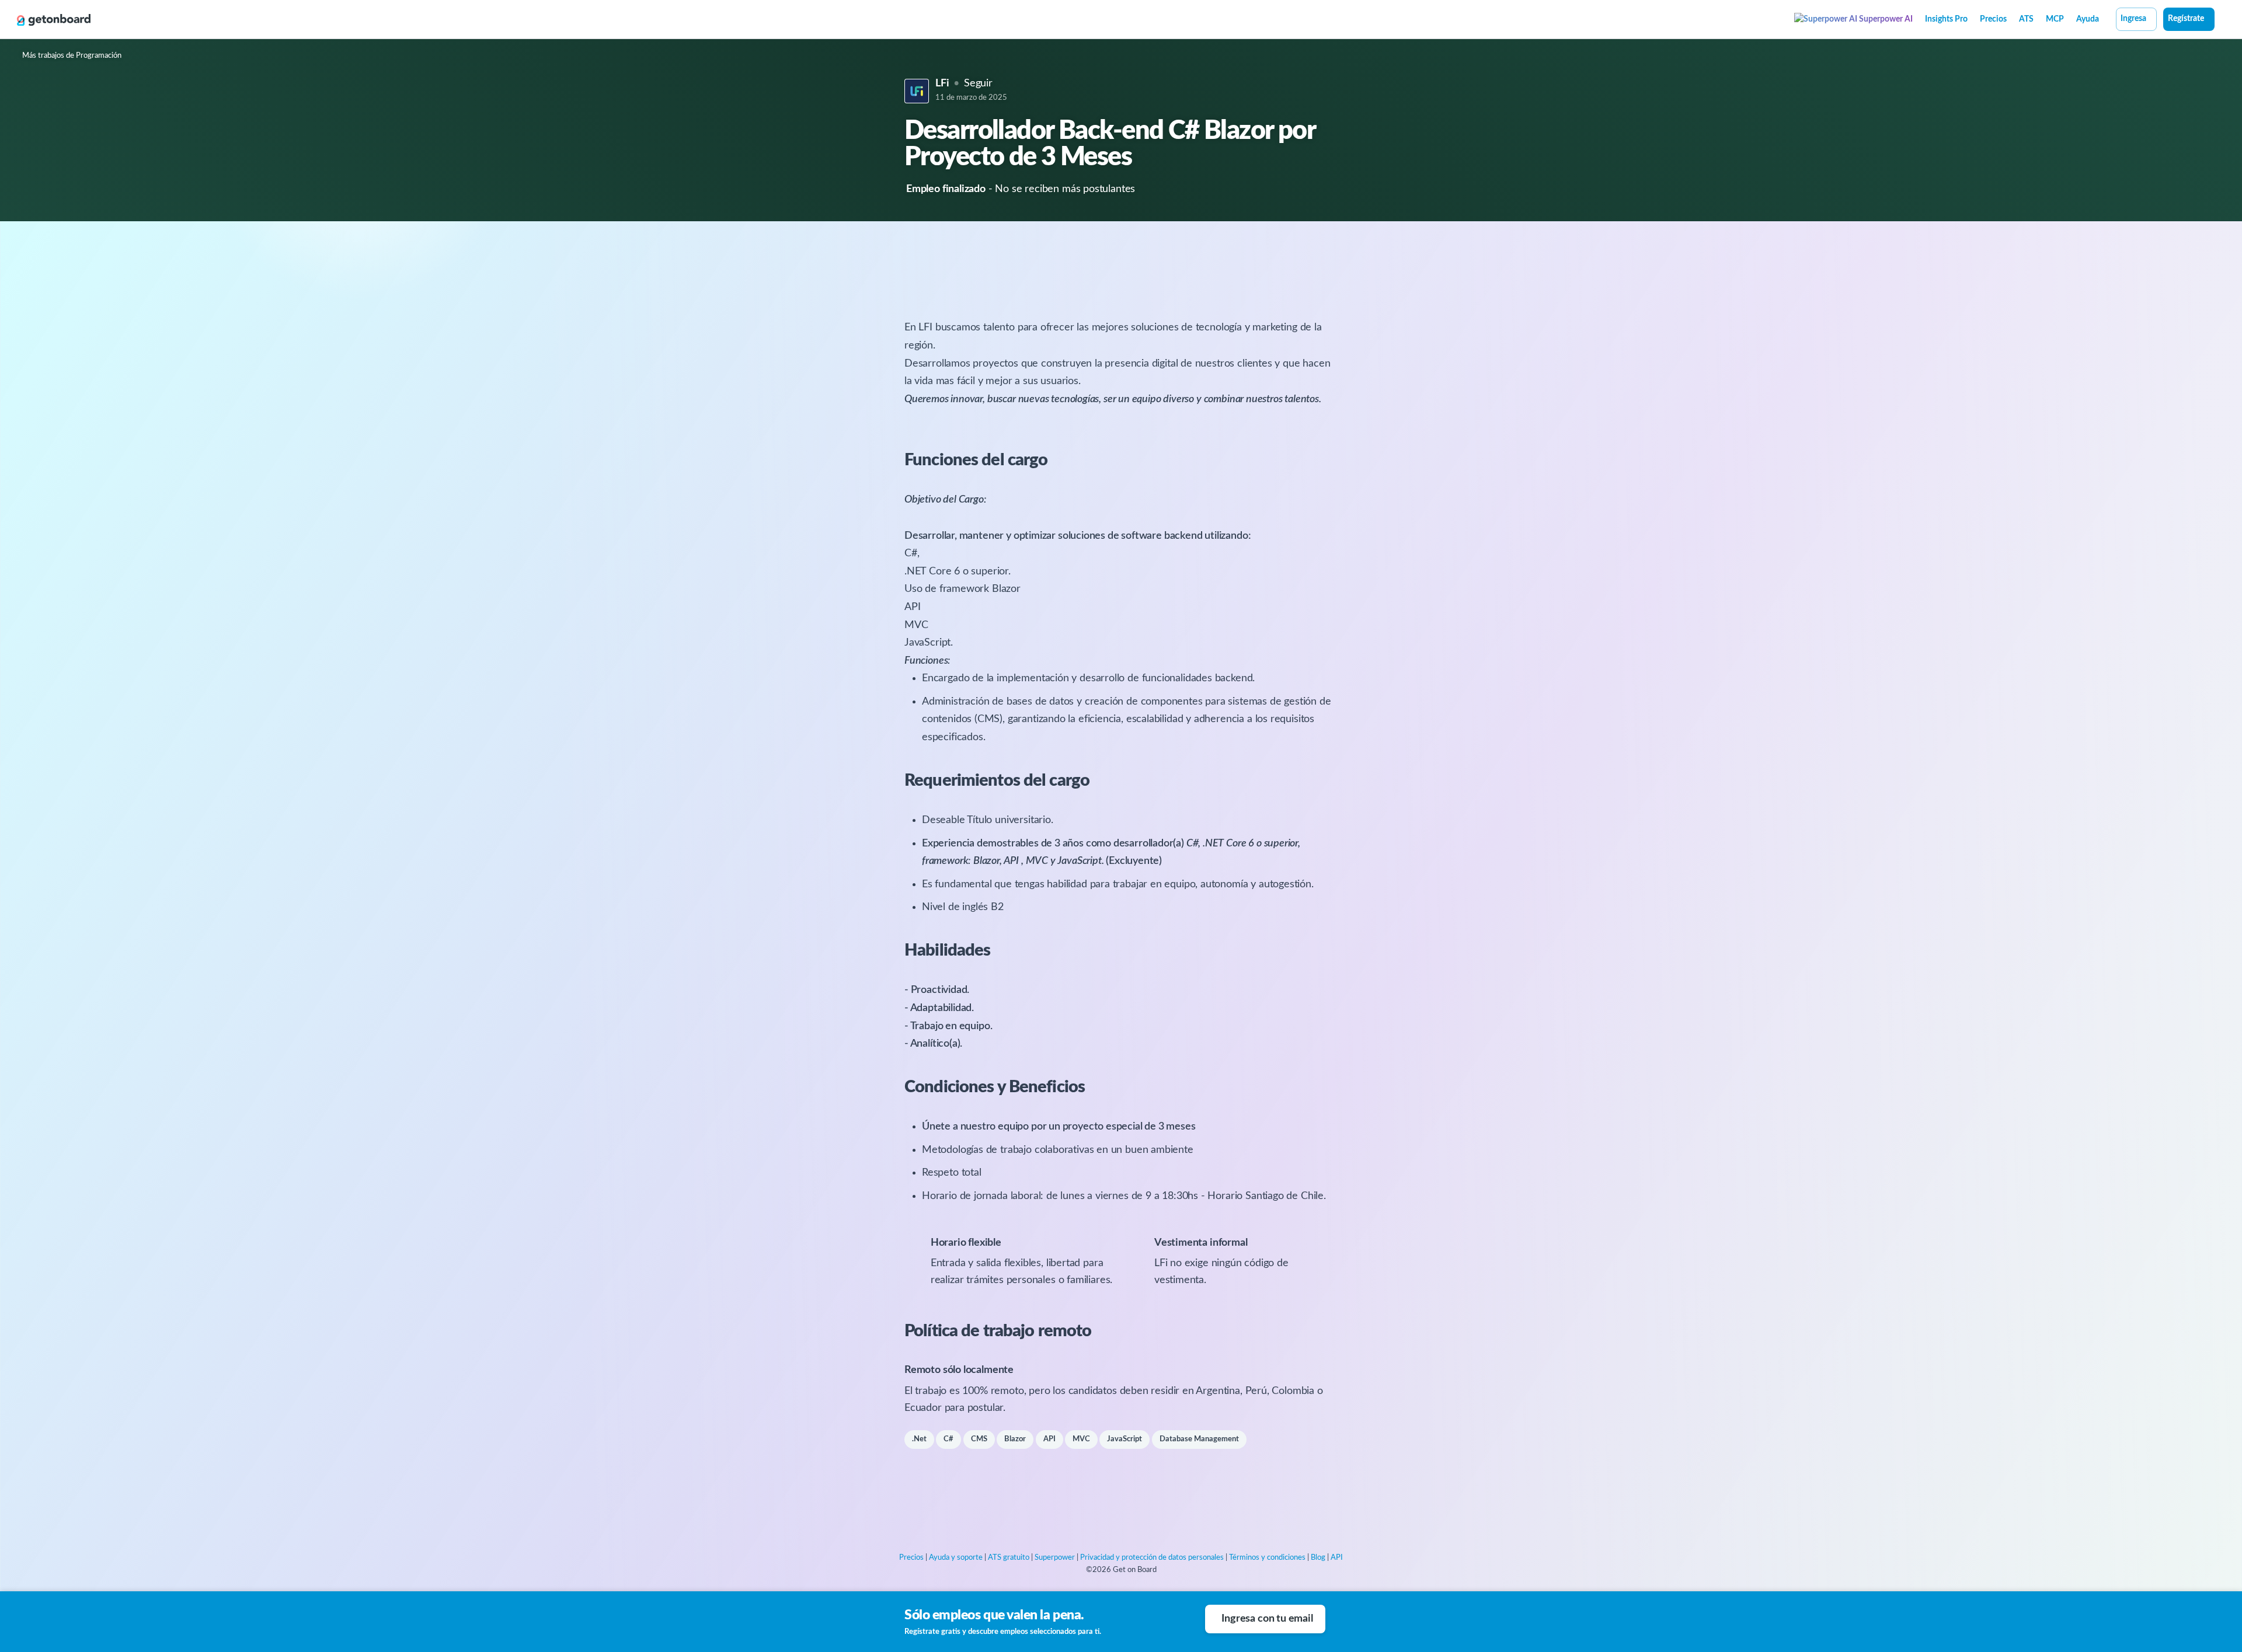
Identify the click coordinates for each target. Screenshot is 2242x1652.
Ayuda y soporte (956, 1558)
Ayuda (2088, 19)
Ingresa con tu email (1267, 1619)
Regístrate (2186, 19)
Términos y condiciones (1267, 1558)
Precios (1993, 19)
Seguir (978, 83)
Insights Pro (1946, 19)
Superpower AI (1885, 19)
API (1049, 1439)
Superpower (1055, 1558)
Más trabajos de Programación (72, 56)
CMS (979, 1439)
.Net (919, 1439)
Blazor (1015, 1439)
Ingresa (2133, 19)
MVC (1081, 1439)
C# (948, 1439)
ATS (2026, 19)
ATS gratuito (1009, 1558)
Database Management (1199, 1439)
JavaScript (1125, 1439)
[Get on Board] (54, 20)
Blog (1318, 1558)
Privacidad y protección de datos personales (1152, 1558)
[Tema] (2221, 20)
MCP (2055, 19)
